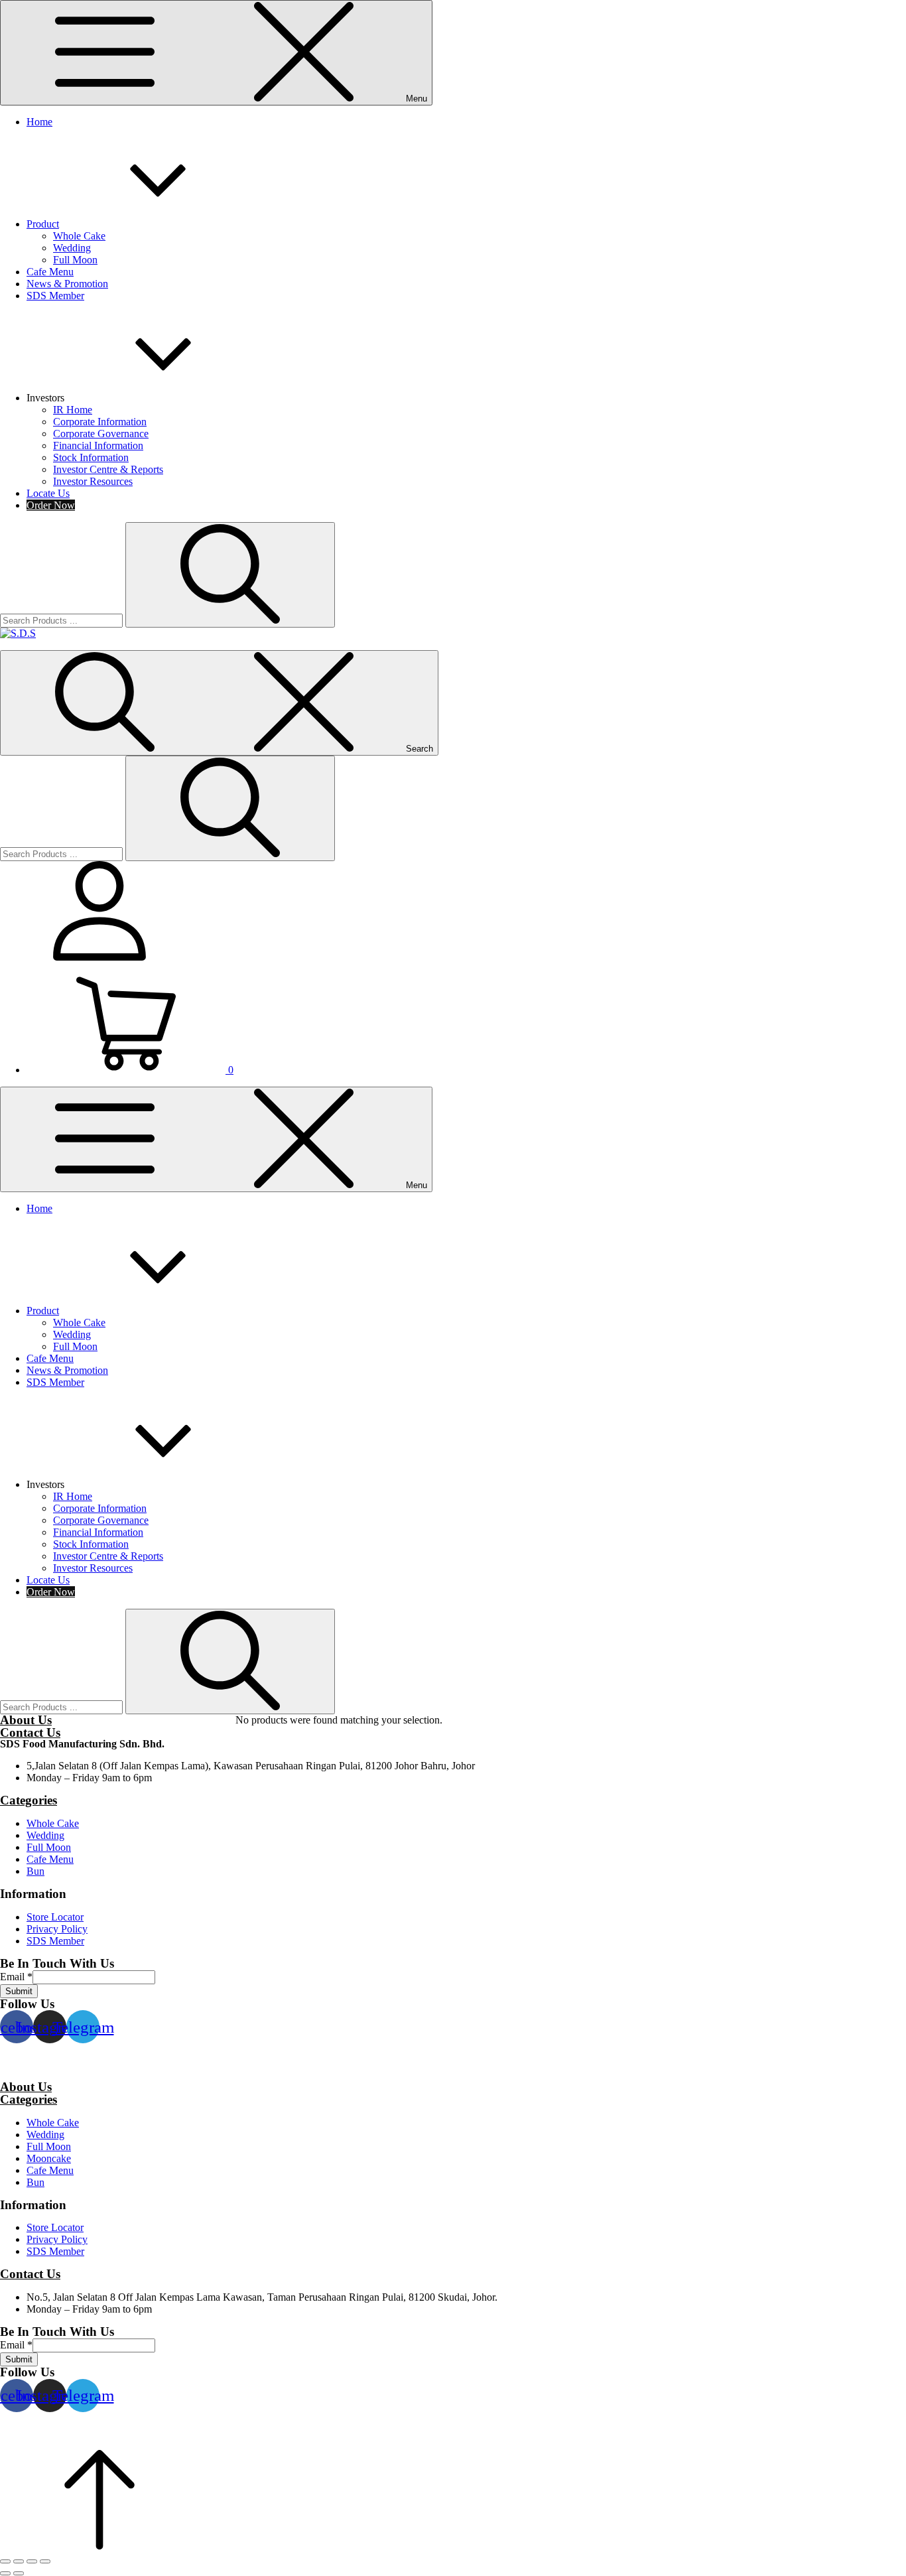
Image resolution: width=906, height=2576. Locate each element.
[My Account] (99, 957)
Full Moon (75, 260)
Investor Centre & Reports (108, 469)
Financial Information (98, 445)
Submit (19, 1991)
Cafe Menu (50, 272)
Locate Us (48, 493)
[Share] (19, 2561)
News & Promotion (67, 284)
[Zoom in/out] (45, 2561)
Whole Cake (79, 236)
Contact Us (30, 1732)
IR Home (73, 410)
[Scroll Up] (99, 2546)
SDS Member (55, 296)
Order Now (51, 505)
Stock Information (91, 457)
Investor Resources (93, 481)
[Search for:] (63, 620)
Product (43, 224)
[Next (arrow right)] (19, 2573)
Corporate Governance (101, 434)
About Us (26, 1720)
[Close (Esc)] (5, 2561)
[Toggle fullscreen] (32, 2561)
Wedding (72, 248)
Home (39, 122)
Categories (29, 1800)
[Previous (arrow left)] (5, 2573)
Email (16, 1977)
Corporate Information (100, 422)
